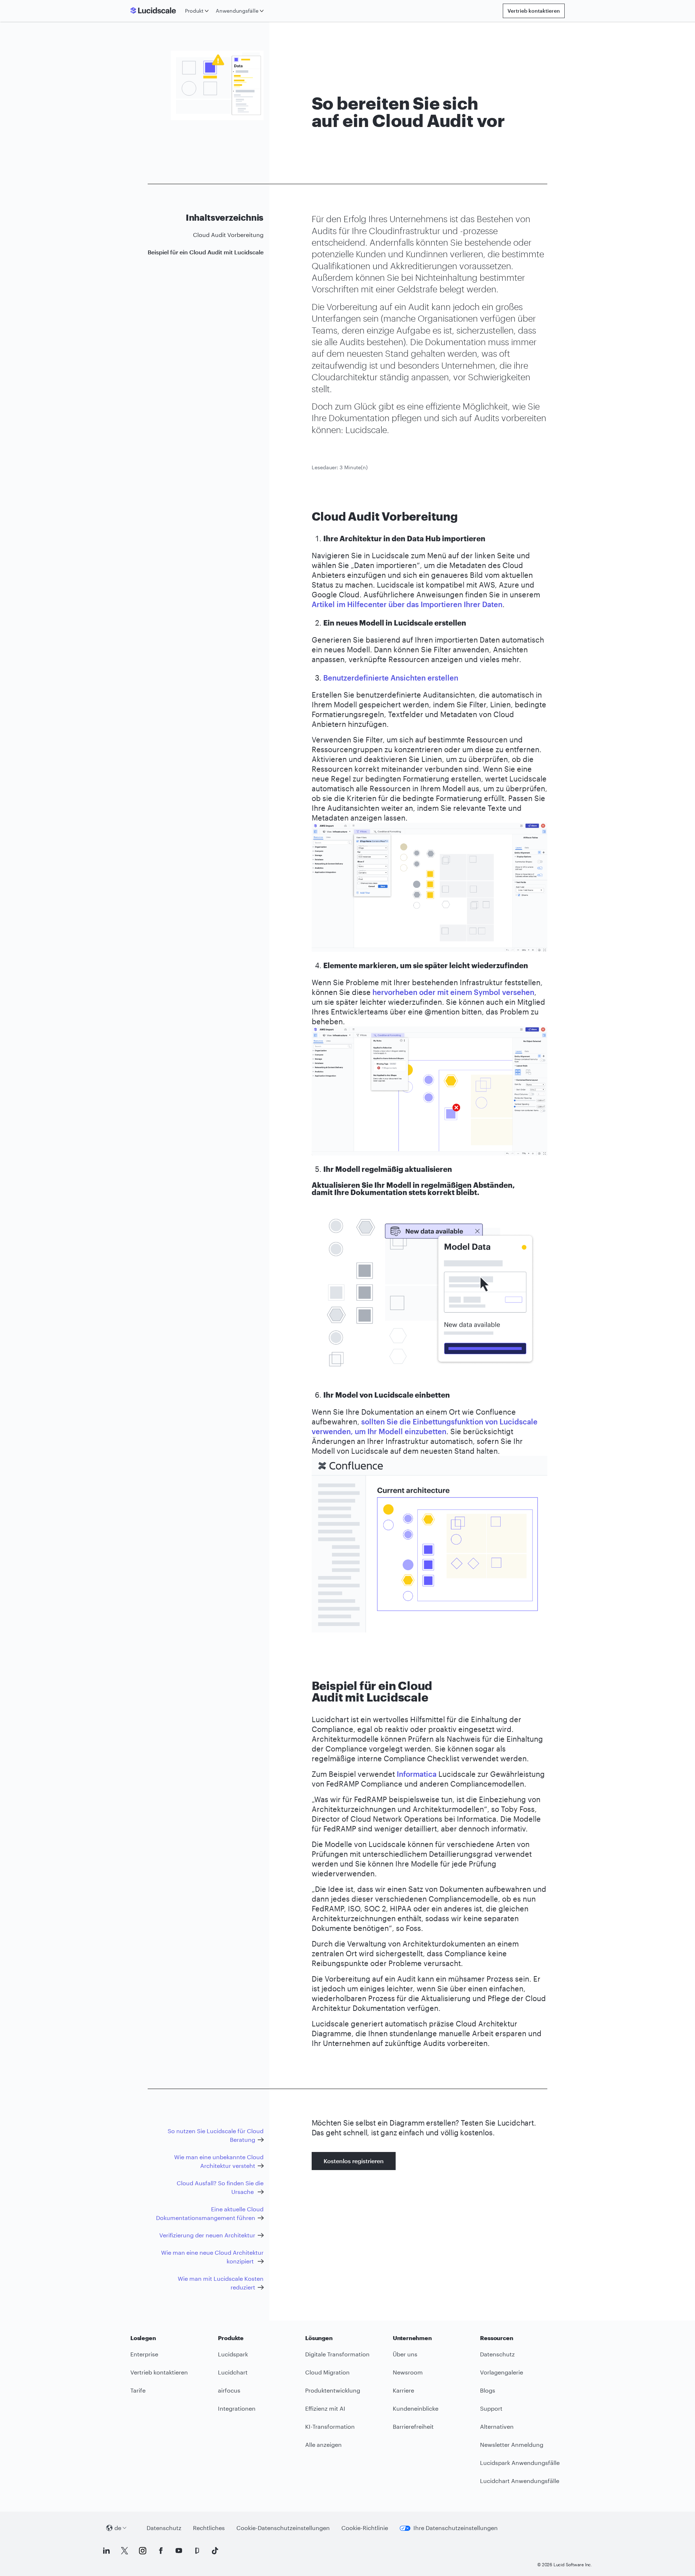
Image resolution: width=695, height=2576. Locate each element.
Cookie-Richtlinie (365, 2528)
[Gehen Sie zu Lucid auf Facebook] (161, 2551)
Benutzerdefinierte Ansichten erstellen (391, 678)
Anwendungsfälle (237, 11)
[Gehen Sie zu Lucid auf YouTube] (179, 2551)
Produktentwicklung (333, 2390)
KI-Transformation (330, 2426)
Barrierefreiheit (413, 2426)
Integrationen (237, 2408)
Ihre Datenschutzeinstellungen (456, 2528)
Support (491, 2408)
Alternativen (497, 2426)
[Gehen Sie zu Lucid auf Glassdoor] (197, 2551)
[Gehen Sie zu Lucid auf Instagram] (143, 2551)
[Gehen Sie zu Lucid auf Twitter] (125, 2551)
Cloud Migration (327, 2372)
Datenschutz (497, 2354)
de (118, 2528)
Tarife (138, 2390)
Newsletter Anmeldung (512, 2444)
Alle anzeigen (323, 2444)
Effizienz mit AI (325, 2408)
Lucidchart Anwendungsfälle (520, 2481)
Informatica (417, 1774)
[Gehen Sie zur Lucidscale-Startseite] (156, 11)
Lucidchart (233, 2372)
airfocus (229, 2390)
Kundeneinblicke (416, 2408)
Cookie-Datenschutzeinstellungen (283, 2528)
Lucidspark (233, 2354)
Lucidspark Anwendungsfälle (520, 2463)
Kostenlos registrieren (354, 2161)
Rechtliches (209, 2528)
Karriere (403, 2390)
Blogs (488, 2390)
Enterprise (144, 2354)
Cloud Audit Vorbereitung (228, 235)
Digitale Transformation (337, 2354)
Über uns (405, 2354)
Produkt (194, 11)
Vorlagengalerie (502, 2372)
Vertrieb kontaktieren (534, 11)
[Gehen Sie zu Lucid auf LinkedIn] (106, 2551)
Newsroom (408, 2372)
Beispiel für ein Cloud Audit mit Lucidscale (206, 252)
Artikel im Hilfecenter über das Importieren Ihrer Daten (407, 604)
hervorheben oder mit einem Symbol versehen (453, 992)
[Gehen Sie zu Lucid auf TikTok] (215, 2551)
